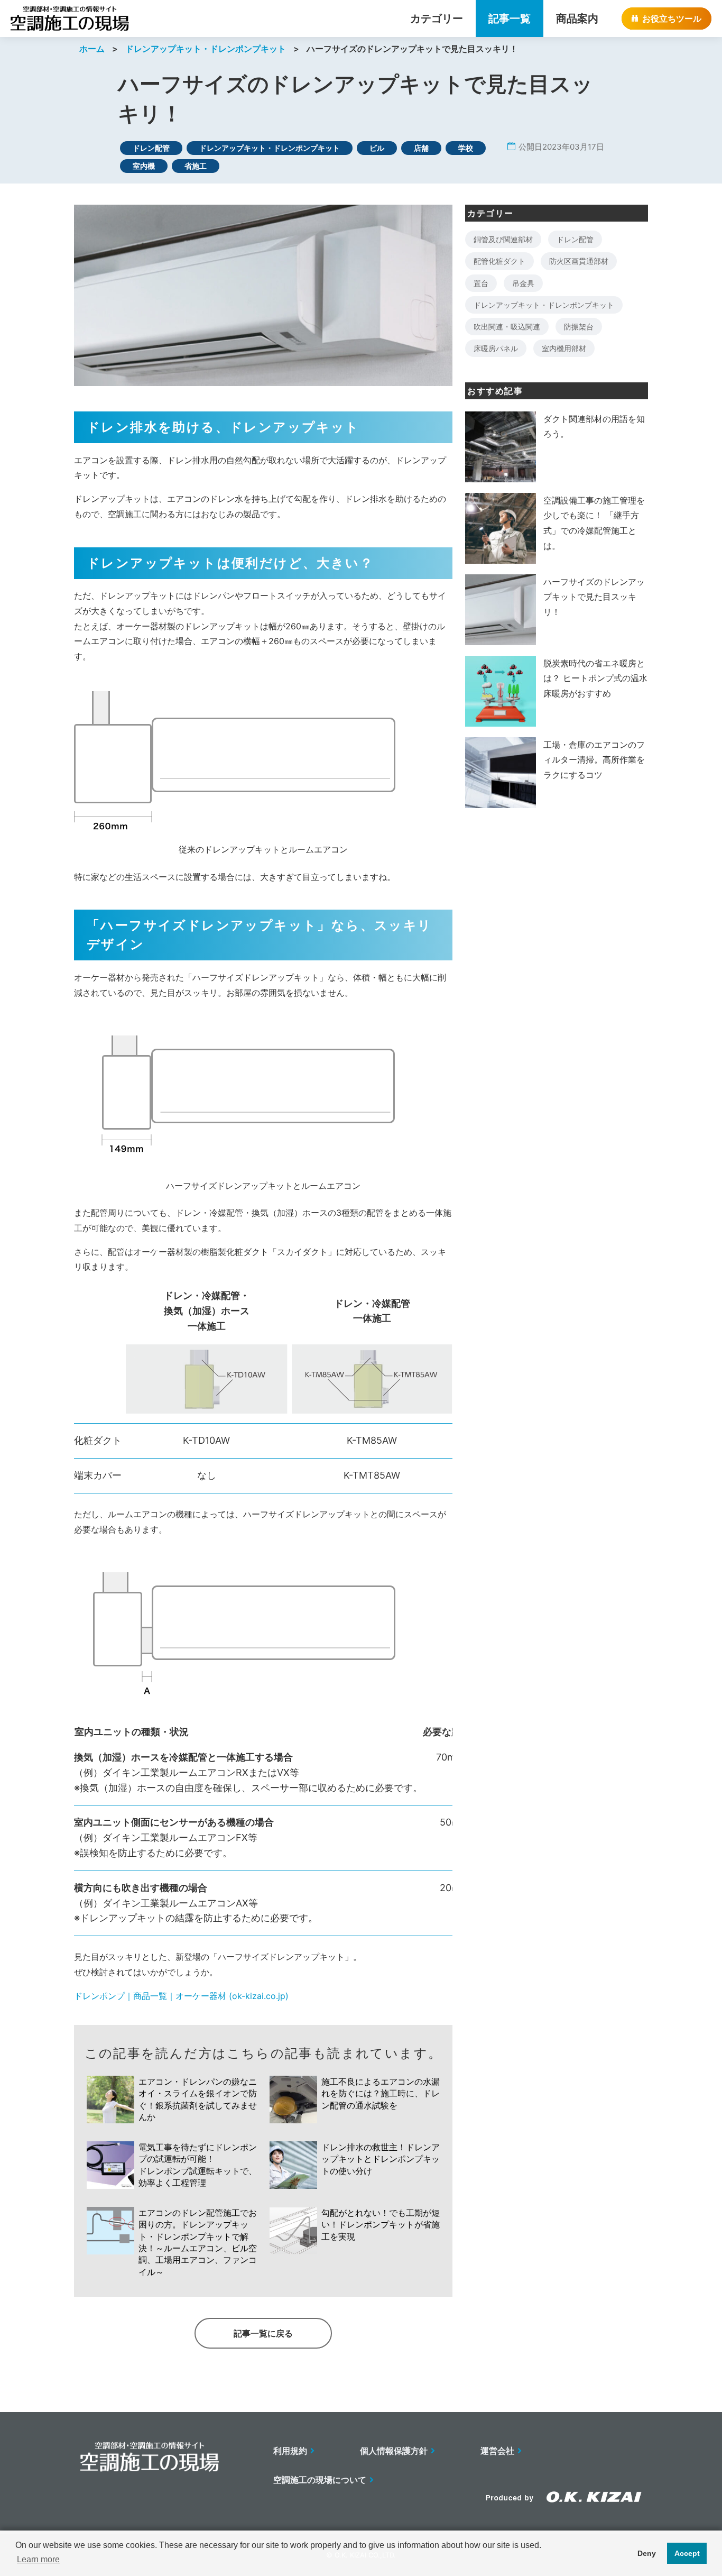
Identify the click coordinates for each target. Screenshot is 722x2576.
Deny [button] (647, 2553)
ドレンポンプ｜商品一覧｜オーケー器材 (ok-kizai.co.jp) (181, 1996)
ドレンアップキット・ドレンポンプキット (206, 49)
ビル (377, 148)
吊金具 (523, 283)
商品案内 (577, 19)
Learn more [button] (38, 2559)
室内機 (144, 166)
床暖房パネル (496, 348)
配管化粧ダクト (499, 261)
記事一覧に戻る (263, 2333)
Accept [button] (687, 2553)
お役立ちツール (672, 19)
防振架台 (579, 327)
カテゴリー (437, 19)
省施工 (196, 166)
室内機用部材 (564, 348)
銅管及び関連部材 (503, 239)
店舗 (421, 148)
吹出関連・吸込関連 (507, 327)
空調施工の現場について (320, 2480)
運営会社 (497, 2451)
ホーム (92, 49)
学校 (466, 148)
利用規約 (290, 2451)
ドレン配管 (151, 148)
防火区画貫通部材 (579, 261)
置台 (481, 283)
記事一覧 (510, 19)
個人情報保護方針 (394, 2451)
